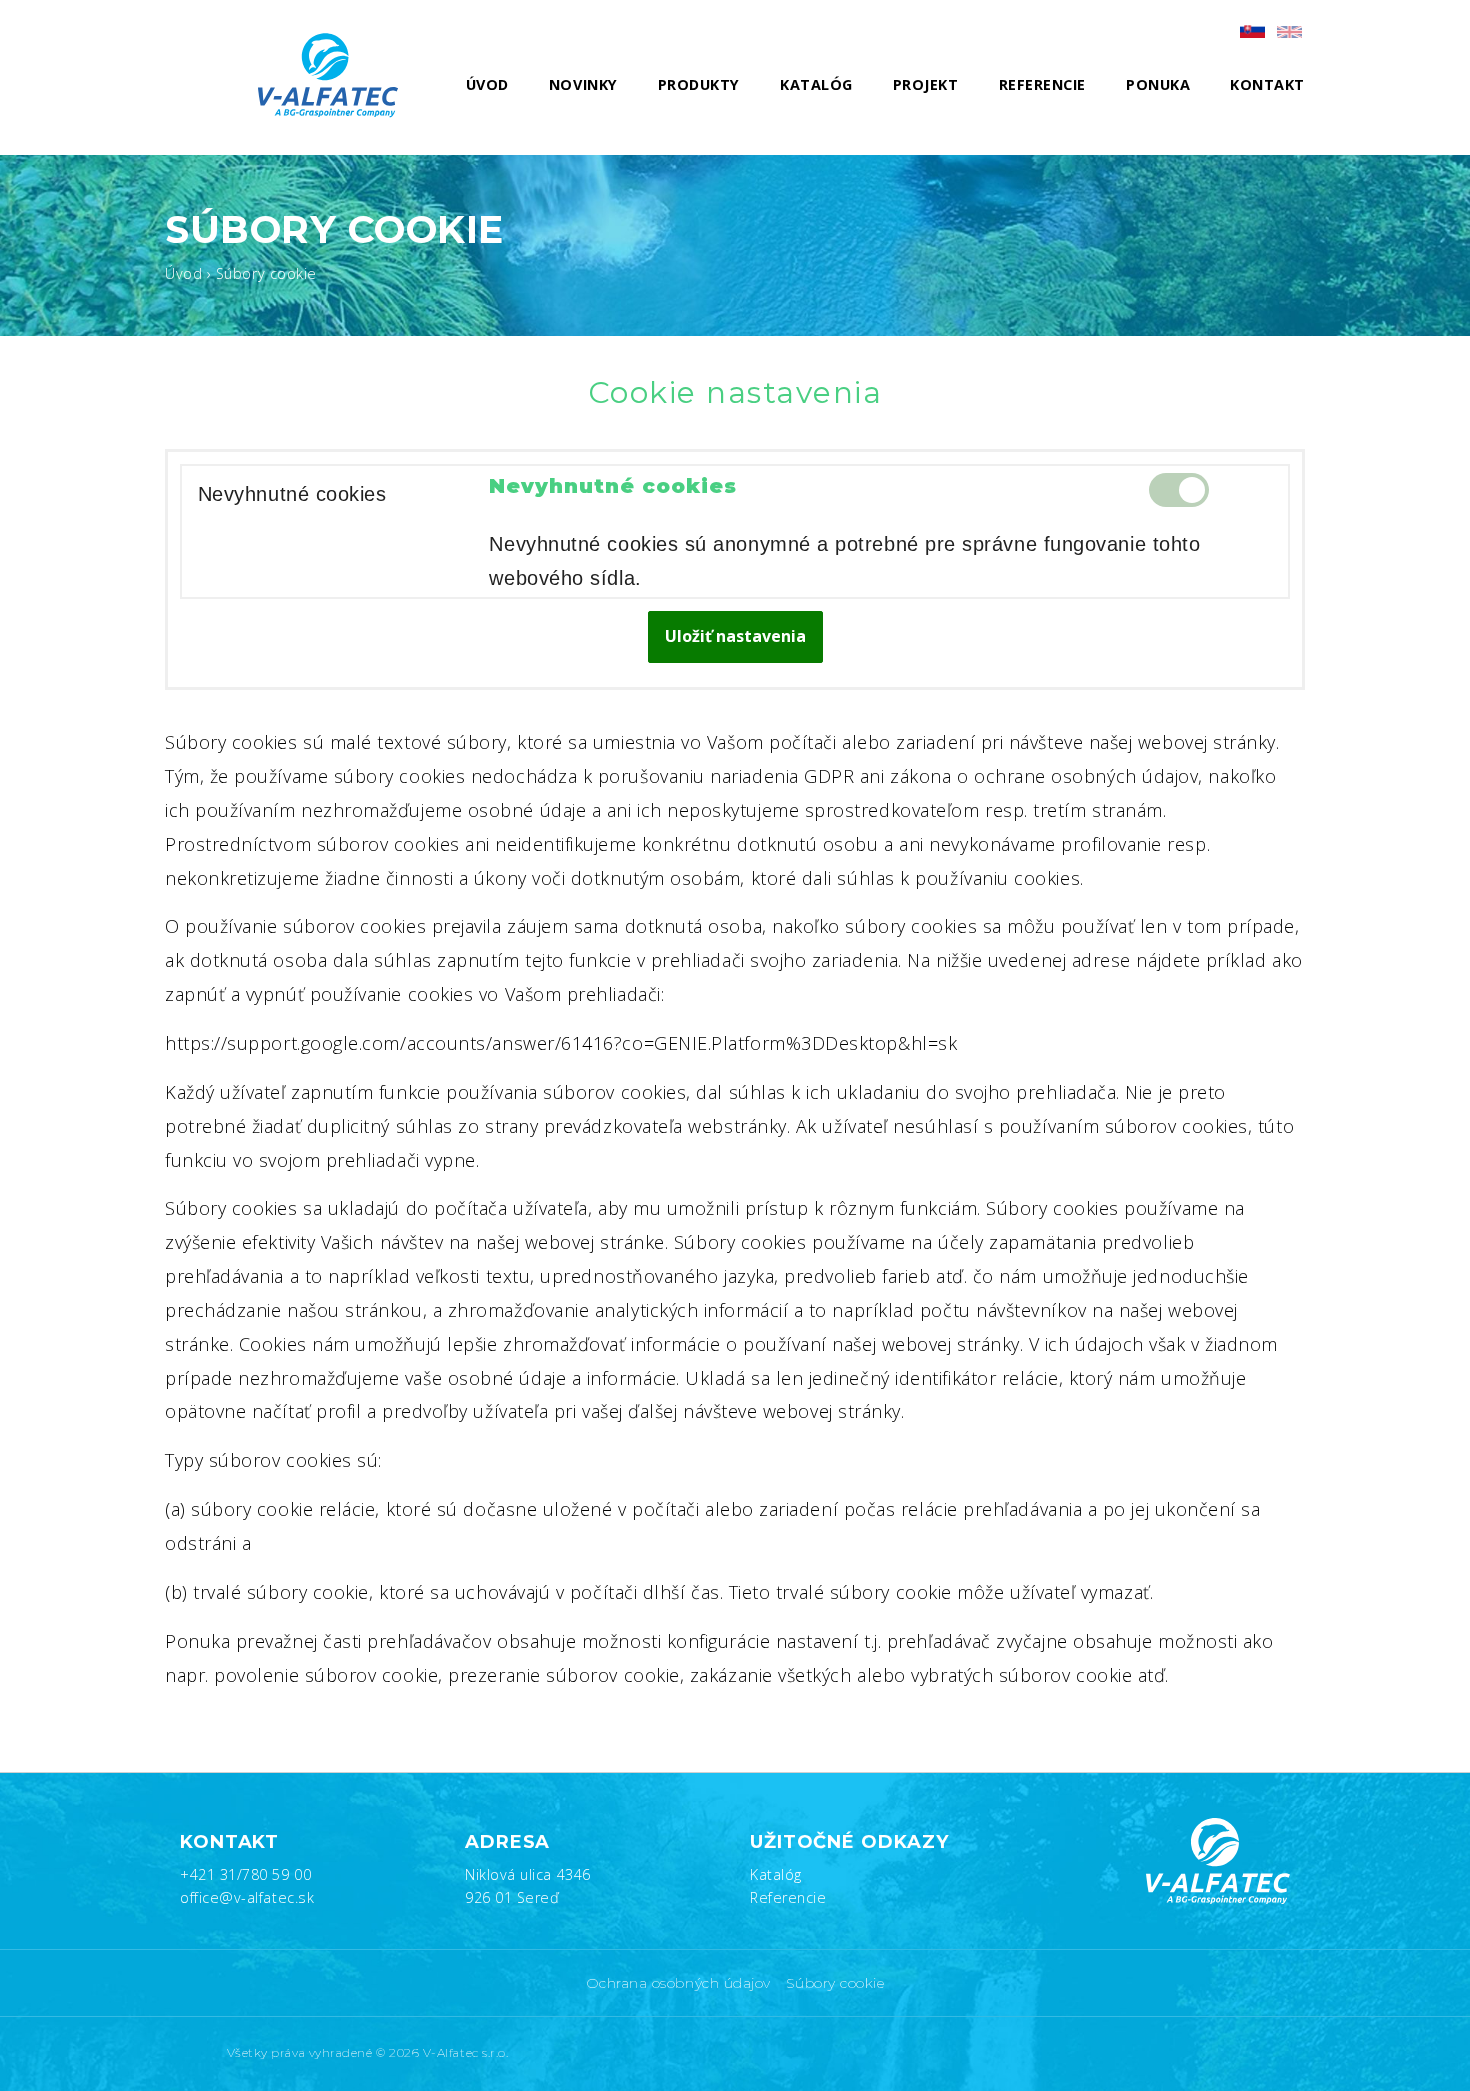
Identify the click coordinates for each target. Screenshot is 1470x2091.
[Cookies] (1289, 32)
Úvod (487, 84)
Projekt (926, 84)
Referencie (1042, 84)
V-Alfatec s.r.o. (466, 2053)
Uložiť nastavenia (735, 636)
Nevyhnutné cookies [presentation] (292, 494)
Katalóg (816, 84)
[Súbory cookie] (1252, 29)
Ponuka (1158, 84)
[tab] (322, 494)
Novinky (583, 84)
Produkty (699, 84)
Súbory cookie (835, 1983)
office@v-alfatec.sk (247, 1897)
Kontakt (1267, 84)
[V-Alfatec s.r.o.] (335, 75)
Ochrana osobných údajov (678, 1983)
